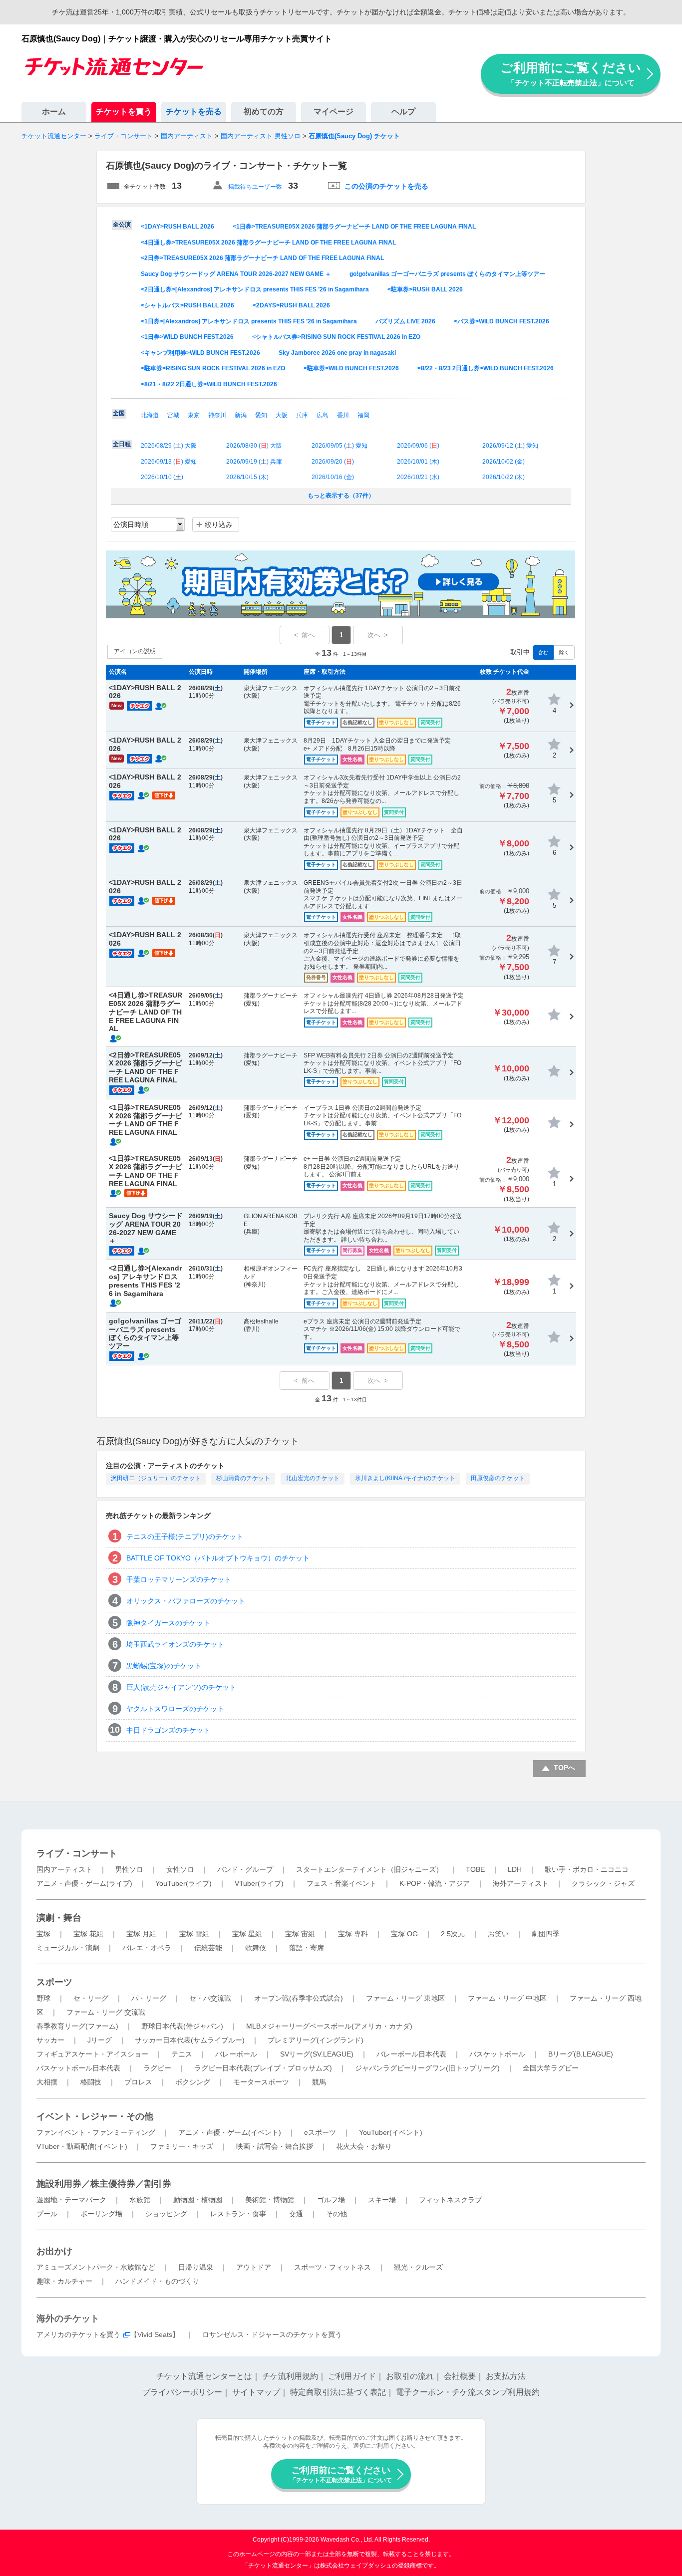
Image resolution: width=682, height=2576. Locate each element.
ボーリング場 (101, 2214)
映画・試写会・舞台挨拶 (275, 2146)
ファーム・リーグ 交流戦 (106, 2012)
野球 (43, 1998)
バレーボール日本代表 (411, 2054)
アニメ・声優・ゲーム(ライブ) (84, 1883)
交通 (296, 2214)
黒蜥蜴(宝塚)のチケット (164, 1666)
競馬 (319, 2082)
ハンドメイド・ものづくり (157, 2281)
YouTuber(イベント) (391, 2132)
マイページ (334, 112)
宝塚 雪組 (194, 1934)
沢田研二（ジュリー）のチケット (156, 1478)
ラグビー (157, 2068)
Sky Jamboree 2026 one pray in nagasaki (337, 353)
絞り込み (219, 524)
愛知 (261, 415)
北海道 (150, 415)
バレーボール (236, 2054)
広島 (323, 415)
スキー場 (382, 2200)
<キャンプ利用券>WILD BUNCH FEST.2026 (200, 353)
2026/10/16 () (333, 477)
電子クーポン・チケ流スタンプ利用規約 (468, 2392)
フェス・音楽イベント (341, 1883)
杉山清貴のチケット (243, 1478)
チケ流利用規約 (290, 2376)
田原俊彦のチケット (498, 1478)
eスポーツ (320, 2132)
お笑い (498, 1934)
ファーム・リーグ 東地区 (405, 1998)
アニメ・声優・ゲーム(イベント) (230, 2132)
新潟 (241, 415)
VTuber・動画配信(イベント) (82, 2146)
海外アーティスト (521, 1883)
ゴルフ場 (331, 2200)
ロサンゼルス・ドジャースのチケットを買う (272, 2334)
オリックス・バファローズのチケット (186, 1601)
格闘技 (91, 2082)
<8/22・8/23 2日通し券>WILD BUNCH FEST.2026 (486, 368)
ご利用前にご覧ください (571, 74)
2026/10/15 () (247, 477)
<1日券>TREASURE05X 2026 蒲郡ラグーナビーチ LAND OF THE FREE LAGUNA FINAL (354, 227)
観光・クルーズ (418, 2267)
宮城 (173, 415)
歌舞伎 (256, 1948)
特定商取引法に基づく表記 (338, 2392)
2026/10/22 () (504, 477)
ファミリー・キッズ (182, 2146)
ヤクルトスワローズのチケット (175, 1709)
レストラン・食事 (238, 2214)
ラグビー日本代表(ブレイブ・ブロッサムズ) (263, 2068)
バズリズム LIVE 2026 (405, 321)
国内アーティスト (64, 1869)
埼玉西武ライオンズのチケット (175, 1644)
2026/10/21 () (418, 477)
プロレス (138, 2082)
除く (564, 652)
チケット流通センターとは (204, 2376)
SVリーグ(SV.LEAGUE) (317, 2054)
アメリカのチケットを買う (78, 2334)
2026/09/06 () (418, 446)
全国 (119, 413)
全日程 (122, 444)
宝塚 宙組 (300, 1934)
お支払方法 (506, 2376)
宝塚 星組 (247, 1934)
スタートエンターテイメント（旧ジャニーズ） (369, 1869)
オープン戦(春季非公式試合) (299, 1998)
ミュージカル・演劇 (68, 1948)
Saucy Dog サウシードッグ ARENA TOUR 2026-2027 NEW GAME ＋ (236, 274)
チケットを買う (124, 112)
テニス (182, 2054)
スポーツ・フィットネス (333, 2267)
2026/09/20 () (333, 462)
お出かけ (54, 2251)
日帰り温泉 (196, 2267)
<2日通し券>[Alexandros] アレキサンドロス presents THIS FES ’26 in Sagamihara (255, 289)
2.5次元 (453, 1934)
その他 (337, 2214)
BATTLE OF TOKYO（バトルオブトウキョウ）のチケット (218, 1558)
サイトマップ (256, 2392)
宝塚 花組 (88, 1934)
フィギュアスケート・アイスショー (92, 2054)
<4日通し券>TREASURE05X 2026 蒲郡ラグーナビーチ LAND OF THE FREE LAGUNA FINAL (268, 243)
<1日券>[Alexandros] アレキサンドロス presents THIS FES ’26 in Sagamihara (249, 321)
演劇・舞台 (59, 1918)
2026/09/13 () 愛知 (169, 462)
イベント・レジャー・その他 (95, 2116)
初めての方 (264, 112)
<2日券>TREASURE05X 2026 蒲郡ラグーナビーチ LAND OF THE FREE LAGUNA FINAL (262, 258)
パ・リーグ (149, 1998)
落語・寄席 (307, 1948)
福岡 (363, 415)
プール (47, 2214)
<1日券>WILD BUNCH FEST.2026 (187, 337)
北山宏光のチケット (313, 1478)
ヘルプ (403, 112)
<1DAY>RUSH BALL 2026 (177, 227)
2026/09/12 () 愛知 (510, 446)
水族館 (140, 2200)
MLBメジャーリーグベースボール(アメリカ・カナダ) (329, 2026)
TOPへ (564, 1768)
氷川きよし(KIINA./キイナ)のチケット (405, 1478)
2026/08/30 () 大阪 (254, 446)
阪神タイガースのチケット (168, 1623)
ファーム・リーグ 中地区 (507, 1998)
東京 (194, 415)
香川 (343, 415)
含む (543, 652)
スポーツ (54, 1982)
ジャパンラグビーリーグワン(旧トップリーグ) (427, 2068)
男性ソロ (129, 1869)
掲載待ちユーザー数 (255, 187)
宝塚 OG (404, 1934)
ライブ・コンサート (77, 1853)
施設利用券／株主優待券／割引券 (104, 2184)
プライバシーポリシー (182, 2392)
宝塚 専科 (353, 1934)
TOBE (475, 1869)
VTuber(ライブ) (259, 1883)
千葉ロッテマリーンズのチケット (179, 1579)
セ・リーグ (91, 1998)
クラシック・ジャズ (603, 1883)
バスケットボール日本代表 (78, 2068)
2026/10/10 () (162, 477)
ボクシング (193, 2082)
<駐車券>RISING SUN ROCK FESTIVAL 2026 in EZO (213, 368)
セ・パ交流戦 (210, 1998)
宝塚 (43, 1934)
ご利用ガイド (352, 2376)
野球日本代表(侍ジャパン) (182, 2026)
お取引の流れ (410, 2376)
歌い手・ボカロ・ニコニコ (587, 1869)
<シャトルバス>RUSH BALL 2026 (187, 305)
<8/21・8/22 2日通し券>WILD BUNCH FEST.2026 (209, 384)
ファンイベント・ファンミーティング (96, 2132)
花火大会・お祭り (364, 2146)
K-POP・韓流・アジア (435, 1883)
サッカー (50, 2040)
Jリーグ (100, 2040)
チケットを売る (194, 112)
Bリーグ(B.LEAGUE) (581, 2054)
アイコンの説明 (135, 651)
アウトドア (254, 2267)
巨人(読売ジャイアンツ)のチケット (181, 1687)
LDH (515, 1869)
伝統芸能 (208, 1948)
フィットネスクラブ (450, 2200)
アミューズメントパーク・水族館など (96, 2267)
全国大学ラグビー (551, 2068)
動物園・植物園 (198, 2200)
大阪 (282, 415)
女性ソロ (180, 1869)
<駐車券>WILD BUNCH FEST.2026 (351, 368)
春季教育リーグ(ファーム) (77, 2026)
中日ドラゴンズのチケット (168, 1730)
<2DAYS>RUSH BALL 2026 (291, 305)
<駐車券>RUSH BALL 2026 (425, 289)
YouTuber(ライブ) (183, 1883)
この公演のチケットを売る (386, 186)
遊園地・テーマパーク (71, 2200)
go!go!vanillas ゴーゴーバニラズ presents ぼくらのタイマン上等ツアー (447, 274)
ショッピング (166, 2214)
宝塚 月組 (141, 1934)
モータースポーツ (261, 2082)
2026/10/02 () (504, 462)
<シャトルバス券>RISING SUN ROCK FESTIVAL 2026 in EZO (336, 337)
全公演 (122, 225)
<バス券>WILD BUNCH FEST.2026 (502, 321)
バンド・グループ (245, 1869)
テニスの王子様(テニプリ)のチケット (185, 1537)
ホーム (54, 112)
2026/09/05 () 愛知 (340, 446)
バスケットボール (497, 2054)
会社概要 (460, 2376)
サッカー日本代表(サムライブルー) (190, 2040)
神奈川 (217, 415)
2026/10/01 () (418, 462)
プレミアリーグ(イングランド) (316, 2040)
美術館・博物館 (270, 2200)
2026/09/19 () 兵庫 (254, 462)
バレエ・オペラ (147, 1948)
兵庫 (302, 415)
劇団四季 (546, 1934)
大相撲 (47, 2082)
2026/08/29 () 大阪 (169, 446)
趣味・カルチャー (64, 2281)
